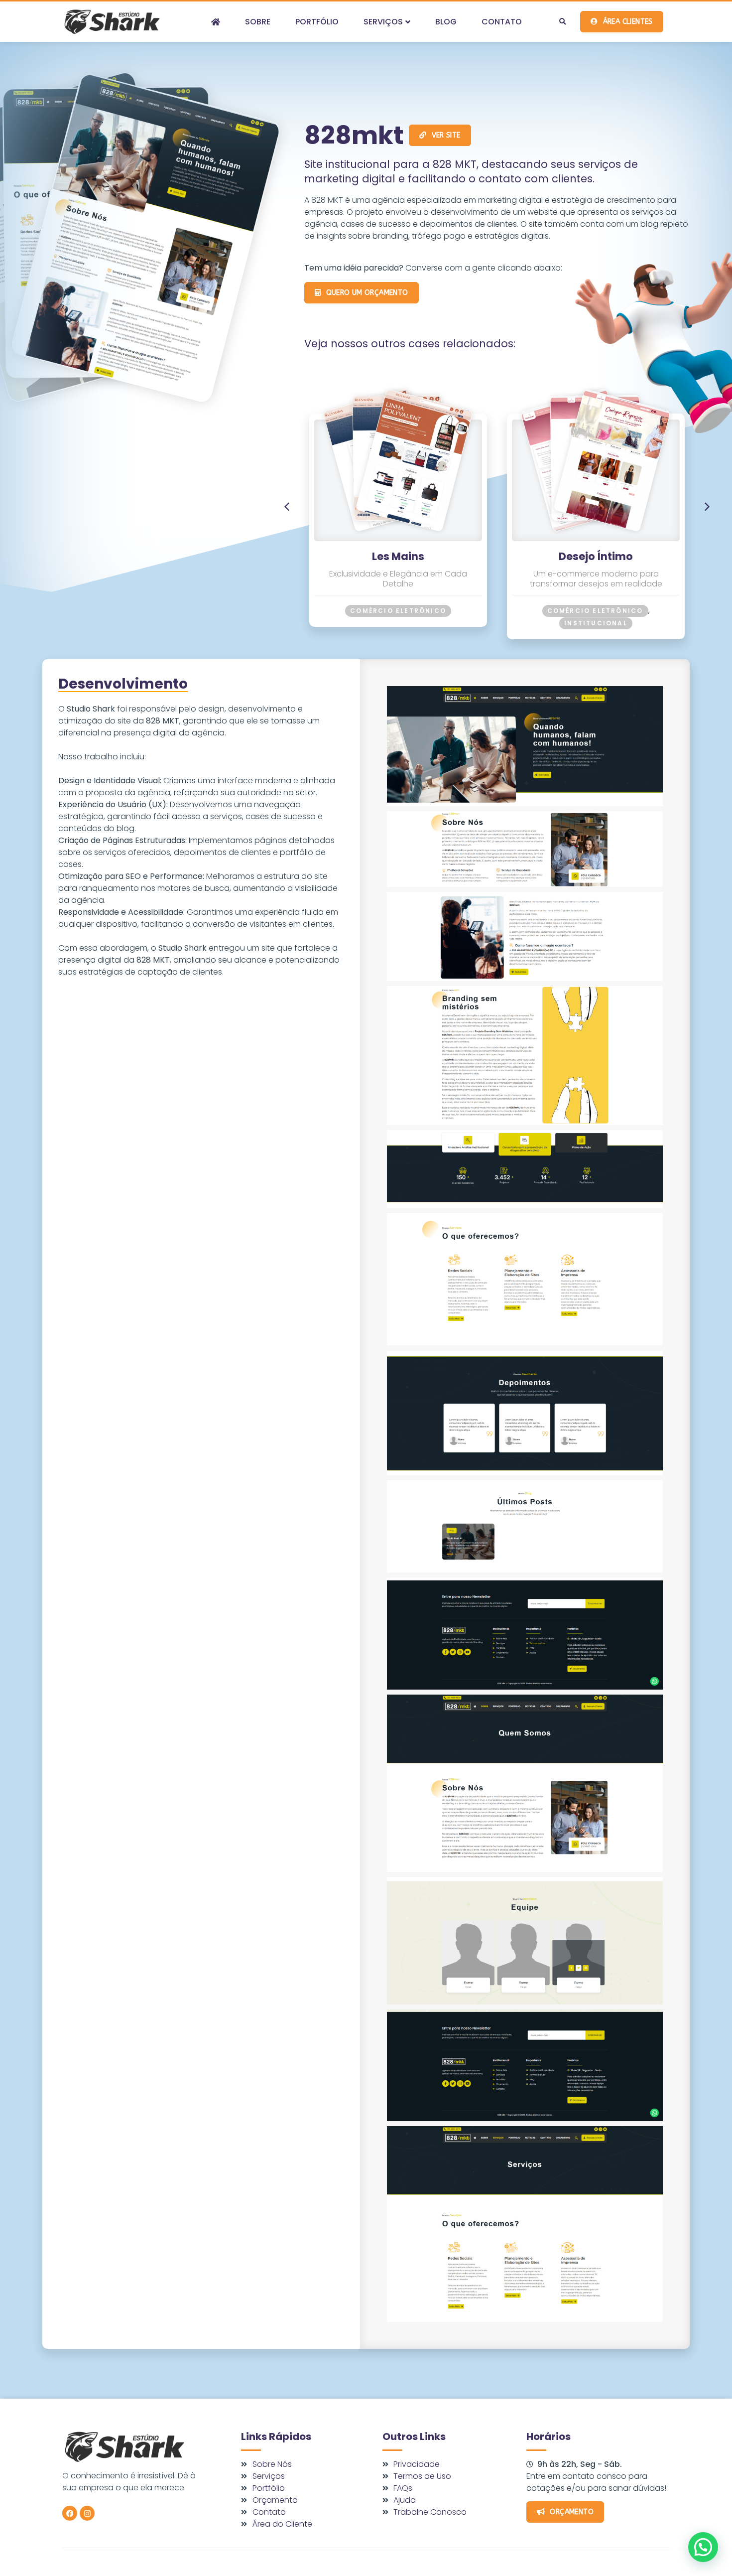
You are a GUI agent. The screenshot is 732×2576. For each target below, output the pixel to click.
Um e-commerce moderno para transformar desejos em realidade (596, 579)
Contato (502, 22)
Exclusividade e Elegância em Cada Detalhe (398, 579)
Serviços (383, 22)
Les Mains (398, 556)
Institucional (596, 623)
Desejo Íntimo (596, 556)
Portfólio (317, 22)
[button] (562, 22)
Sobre (258, 22)
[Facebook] (70, 2513)
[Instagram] (87, 2513)
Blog (446, 22)
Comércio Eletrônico (398, 611)
